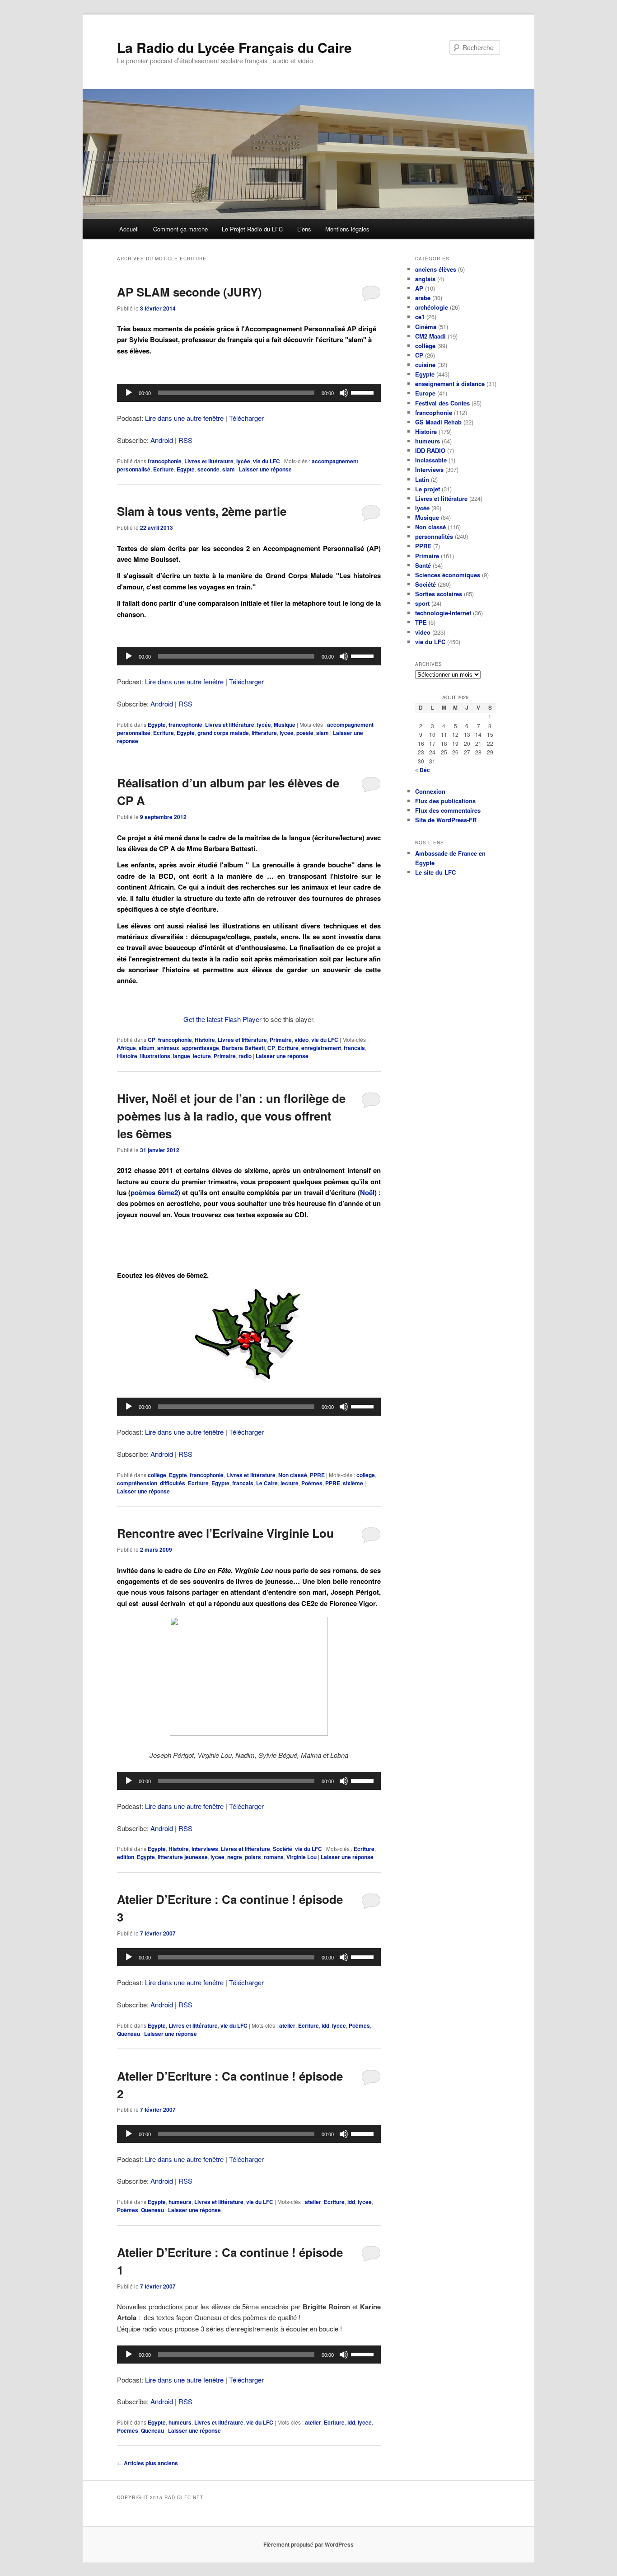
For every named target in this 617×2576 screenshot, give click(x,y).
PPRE (317, 1475)
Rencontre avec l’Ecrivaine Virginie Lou (225, 1533)
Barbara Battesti (243, 1048)
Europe (425, 393)
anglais (425, 279)
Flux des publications (445, 801)
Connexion (430, 791)
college (366, 1475)
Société (283, 1849)
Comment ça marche (180, 229)
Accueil (129, 229)
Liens (304, 229)
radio (245, 1056)
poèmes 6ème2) (156, 1192)
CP (152, 1040)
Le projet (428, 489)
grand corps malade (223, 733)
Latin (422, 479)
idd (325, 2025)
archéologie (432, 307)
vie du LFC (266, 461)
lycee (287, 733)
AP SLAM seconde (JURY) (189, 292)
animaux (168, 1048)
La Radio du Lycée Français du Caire (234, 47)
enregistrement (321, 1048)
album (147, 1048)
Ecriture (164, 469)
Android (162, 440)
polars (253, 1857)
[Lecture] (129, 393)
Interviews (205, 1849)
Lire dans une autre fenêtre (184, 418)
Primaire (281, 1040)
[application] (249, 393)
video (301, 1040)
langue (182, 1056)
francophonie (165, 461)
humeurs (180, 2202)
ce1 (420, 317)
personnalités (434, 536)
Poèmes (312, 1483)
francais (354, 1048)
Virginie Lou (301, 1857)
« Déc (423, 770)
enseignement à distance (450, 384)
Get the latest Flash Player (222, 1019)
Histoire (205, 1040)
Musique (285, 725)
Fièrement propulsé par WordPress (308, 2544)
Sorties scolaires (439, 594)
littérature (264, 733)
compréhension (137, 1483)
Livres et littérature (209, 461)
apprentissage (201, 1048)
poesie (305, 733)
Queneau (129, 2034)
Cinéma (426, 327)
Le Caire (267, 1483)
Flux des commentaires (448, 810)
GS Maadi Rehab (438, 422)
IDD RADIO (430, 450)
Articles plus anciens (147, 2463)
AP (419, 288)
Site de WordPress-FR (446, 820)
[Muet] (344, 393)
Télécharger (246, 418)
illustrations (155, 1056)
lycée (243, 461)
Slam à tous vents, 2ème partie (202, 511)
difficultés (173, 1483)
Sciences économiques (448, 575)
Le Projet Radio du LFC (252, 229)
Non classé (293, 1475)
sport (422, 603)
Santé (423, 565)
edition (126, 1857)
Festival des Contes (442, 403)
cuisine (425, 365)
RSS (185, 440)
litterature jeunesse (183, 1857)
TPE (421, 622)
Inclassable (431, 460)
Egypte (186, 469)
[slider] (364, 392)
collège (157, 1475)
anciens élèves (436, 269)
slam (229, 469)
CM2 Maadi (430, 336)
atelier (287, 2025)
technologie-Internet (443, 613)
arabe (423, 298)
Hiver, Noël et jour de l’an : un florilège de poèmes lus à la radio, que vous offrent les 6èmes (231, 1116)
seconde (208, 469)
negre (235, 1857)
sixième (353, 1483)
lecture (202, 1056)
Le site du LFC (435, 872)
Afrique (126, 1048)
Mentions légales (347, 229)
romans (274, 1857)
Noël (367, 1192)
